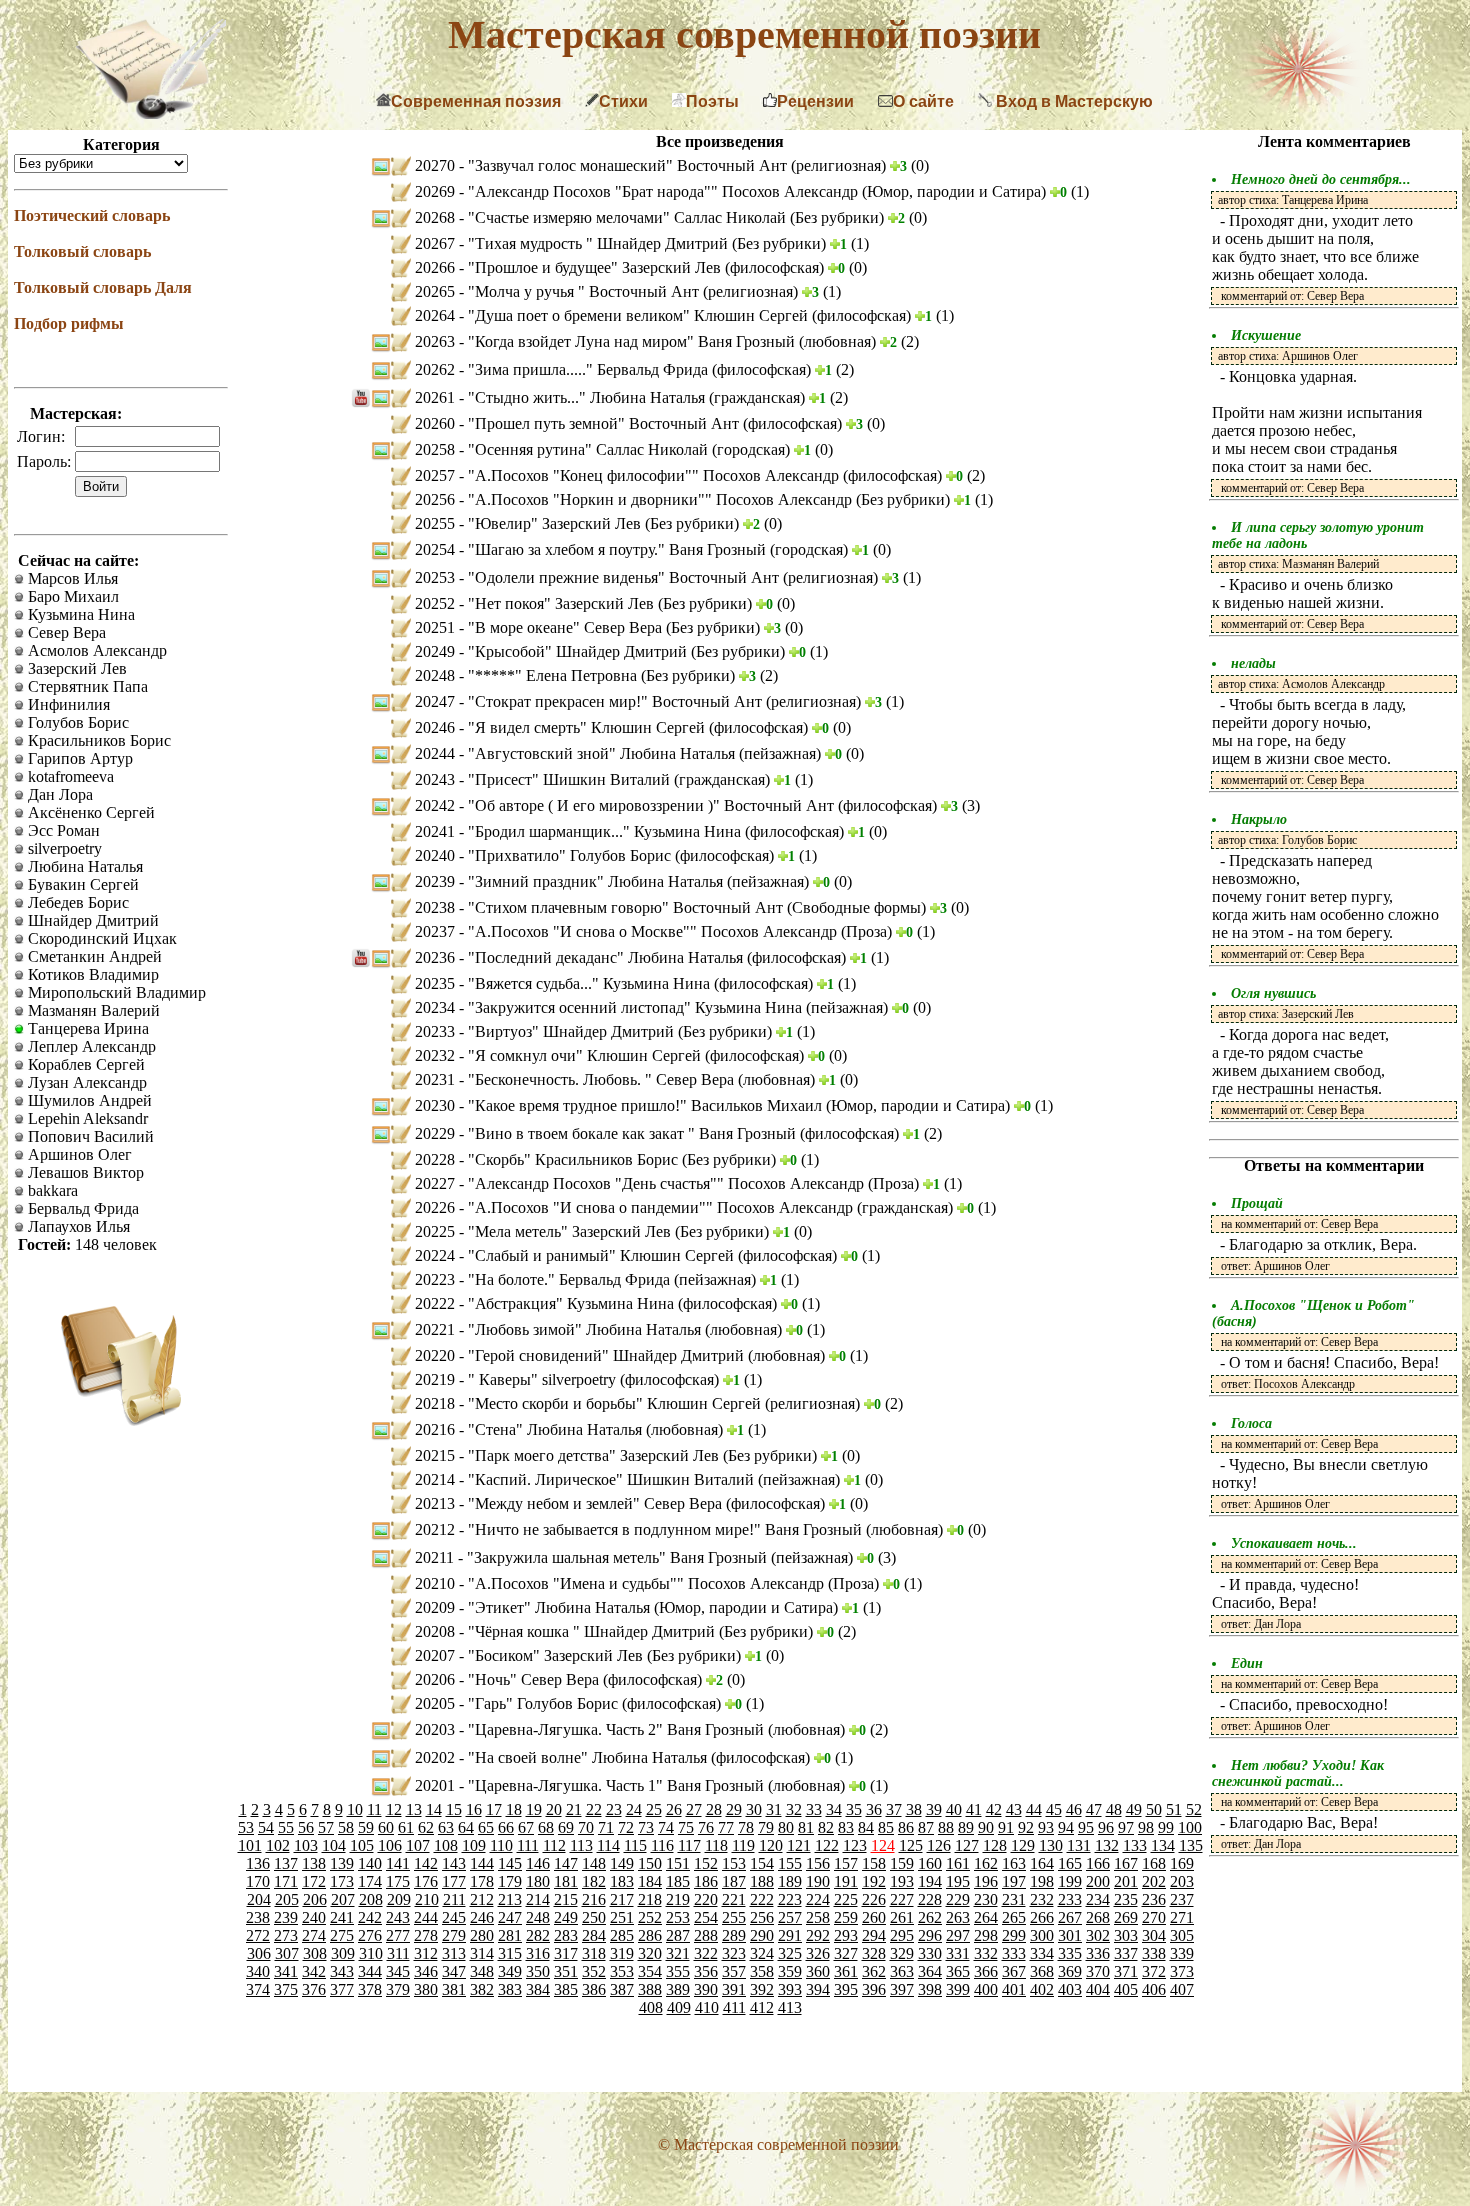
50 (1154, 1809)
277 (398, 1935)
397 (902, 1989)
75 (686, 1827)
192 (874, 1881)
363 (902, 1971)
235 (1126, 1899)
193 (902, 1881)
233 (1070, 1899)
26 (674, 1809)
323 (734, 1953)
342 (314, 1971)
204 (259, 1899)
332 (986, 1953)
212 (482, 1899)
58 (346, 1827)
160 (930, 1863)
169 (1182, 1863)
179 (510, 1881)
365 (958, 1971)
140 (370, 1863)
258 (818, 1917)
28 (714, 1809)
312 (426, 1953)
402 (1042, 1989)
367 (1014, 1971)
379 (398, 1989)
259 (846, 1917)
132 (1107, 1845)
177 (454, 1881)
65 (486, 1827)
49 (1134, 1809)
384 (538, 1989)
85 (886, 1827)
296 (930, 1935)
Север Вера (65, 632)
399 (958, 1989)
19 (534, 1809)
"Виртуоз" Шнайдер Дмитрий (573, 1031)
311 (398, 1953)
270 (1154, 1917)
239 (286, 1917)
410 (707, 2007)
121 (799, 1845)
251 (622, 1917)
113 (581, 1845)
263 (958, 1917)
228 (930, 1899)
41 (974, 1809)
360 (818, 1971)
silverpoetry (63, 848)
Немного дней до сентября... (1321, 179)
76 (706, 1827)
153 (734, 1863)
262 (930, 1917)
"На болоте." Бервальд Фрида (571, 1279)
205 (287, 1899)
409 (679, 2007)
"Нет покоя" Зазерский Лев (563, 603)
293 (846, 1935)
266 (1042, 1917)
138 (314, 1863)
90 (986, 1827)
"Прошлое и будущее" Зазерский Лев (596, 267)
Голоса (1251, 1423)
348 (482, 1971)
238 (258, 1917)
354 (650, 1971)
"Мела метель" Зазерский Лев (571, 1231)
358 (762, 1971)
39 (934, 1809)
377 (342, 1989)
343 (342, 1971)
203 (1182, 1881)
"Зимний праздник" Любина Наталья (597, 881)
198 (1042, 1881)
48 (1114, 1809)
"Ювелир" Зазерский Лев (556, 523)
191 (846, 1881)
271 (1182, 1917)
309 (343, 1953)
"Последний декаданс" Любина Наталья (607, 957)
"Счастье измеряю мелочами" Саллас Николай (629, 217)
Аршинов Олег (78, 1154)
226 (874, 1899)
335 (1070, 1953)
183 (622, 1881)
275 (342, 1935)
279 (454, 1935)
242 (370, 1917)
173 (342, 1881)
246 (482, 1917)
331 (958, 1953)
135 (1191, 1845)
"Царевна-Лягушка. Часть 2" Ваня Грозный (618, 1729)
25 (654, 1809)
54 (266, 1827)
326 (818, 1953)
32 (794, 1809)
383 (510, 1989)
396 (874, 1989)
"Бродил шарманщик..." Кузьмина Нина (606, 831)
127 (967, 1845)
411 (734, 2007)
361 (846, 1971)
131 (1079, 1845)
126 (939, 1845)
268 (1098, 1917)
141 (398, 1863)
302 (1098, 1935)
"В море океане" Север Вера (567, 627)
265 (1014, 1917)
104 (334, 1845)
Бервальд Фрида (81, 1208)
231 (1014, 1899)
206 (315, 1899)
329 (902, 1953)
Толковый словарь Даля (103, 287)
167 (1126, 1863)
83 (846, 1827)
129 (1023, 1845)
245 (454, 1917)
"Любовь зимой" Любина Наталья (586, 1329)
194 (930, 1881)
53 (246, 1827)
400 (986, 1989)
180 (538, 1881)
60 (386, 1827)
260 (874, 1917)
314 (482, 1953)
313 (454, 1953)
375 (286, 1989)
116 (662, 1845)
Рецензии (815, 101)
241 (342, 1917)
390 (706, 1989)
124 (883, 1845)
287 (678, 1935)
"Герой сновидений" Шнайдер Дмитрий (608, 1355)
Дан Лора (58, 794)
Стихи (623, 101)
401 (1014, 1989)
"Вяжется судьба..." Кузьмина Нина (591, 983)
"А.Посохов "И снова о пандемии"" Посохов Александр (662, 1207)
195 (958, 1881)
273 (286, 1935)
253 (678, 1917)
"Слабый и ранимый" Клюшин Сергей (603, 1255)
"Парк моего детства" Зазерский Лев (595, 1455)
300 (1042, 1935)
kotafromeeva (69, 776)
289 (734, 1935)
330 (930, 1953)
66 (506, 1827)
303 (1126, 1935)
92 (1026, 1827)
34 (834, 1809)
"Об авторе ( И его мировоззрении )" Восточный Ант (653, 805)
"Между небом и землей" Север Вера (597, 1503)
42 (994, 1809)
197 (1014, 1881)
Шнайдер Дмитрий (91, 920)
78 (746, 1827)
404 (1098, 1989)
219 (678, 1899)
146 (538, 1863)
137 (286, 1863)
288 (706, 1935)
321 (678, 1953)
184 (650, 1881)
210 (427, 1899)
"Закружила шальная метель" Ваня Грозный (619, 1557)
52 (1194, 1809)
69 (566, 1827)
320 (650, 1953)
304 (1154, 1935)
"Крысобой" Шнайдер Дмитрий (579, 651)
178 (482, 1881)
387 (622, 1989)
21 (574, 1809)
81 (806, 1827)
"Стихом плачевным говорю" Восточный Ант (627, 907)
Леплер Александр (90, 1046)
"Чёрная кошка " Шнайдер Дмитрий (593, 1631)
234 (1098, 1899)
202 (1154, 1881)
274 (314, 1935)
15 (454, 1809)
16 (474, 1809)
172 (314, 1881)
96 (1106, 1827)
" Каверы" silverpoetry (544, 1379)
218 (650, 1899)
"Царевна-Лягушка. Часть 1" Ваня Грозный (618, 1785)
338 (1154, 1953)
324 (762, 1953)
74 (666, 1827)
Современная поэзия (476, 101)
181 (566, 1881)
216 (594, 1899)
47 (1094, 1809)
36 (874, 1809)
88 (946, 1827)
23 (614, 1809)
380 (426, 1989)
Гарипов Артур (78, 758)
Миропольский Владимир (115, 992)
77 (726, 1827)
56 (306, 1827)
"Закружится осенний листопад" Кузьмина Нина (637, 1007)
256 (762, 1917)
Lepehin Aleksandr (86, 1118)
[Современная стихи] (151, 113)
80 (786, 1827)
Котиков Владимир (91, 974)
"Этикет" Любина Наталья (561, 1607)
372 (1154, 1971)
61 (406, 1827)
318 (594, 1953)
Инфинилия (67, 704)
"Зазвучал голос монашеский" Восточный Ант (629, 165)
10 (355, 1809)
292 (818, 1935)
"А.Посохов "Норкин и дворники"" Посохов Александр (662, 499)
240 (314, 1917)
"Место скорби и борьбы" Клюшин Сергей (616, 1403)
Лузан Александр (85, 1082)
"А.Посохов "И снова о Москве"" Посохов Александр (654, 931)
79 (766, 1827)
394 (818, 1989)
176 (426, 1881)
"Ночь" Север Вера (535, 1679)
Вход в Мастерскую (1072, 101)
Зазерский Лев (75, 668)
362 (874, 1971)
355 (678, 1971)
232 (1042, 1899)
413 (790, 2007)
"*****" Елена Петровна (554, 675)
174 (370, 1881)
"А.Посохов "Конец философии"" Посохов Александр (655, 475)
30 (754, 1809)
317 (566, 1953)
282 (538, 1935)
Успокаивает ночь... (1294, 1543)
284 (594, 1935)
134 (1163, 1845)
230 (986, 1899)
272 (258, 1935)
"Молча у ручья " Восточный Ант (585, 291)
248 (538, 1917)
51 (1174, 1809)
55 (286, 1827)
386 (594, 1989)
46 (1074, 1809)
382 (482, 1989)
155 (790, 1863)
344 (370, 1971)
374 (258, 1989)
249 (566, 1917)
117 (689, 1845)
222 (762, 1899)
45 (1054, 1809)
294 (874, 1935)
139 (342, 1863)
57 (326, 1827)
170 (258, 1881)
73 (646, 1827)
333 (1014, 1953)
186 (706, 1881)
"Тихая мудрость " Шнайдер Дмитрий (600, 243)
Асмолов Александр (95, 650)
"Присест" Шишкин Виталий (571, 779)
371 (1126, 1971)
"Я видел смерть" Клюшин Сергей (588, 727)
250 (594, 1917)
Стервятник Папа (86, 686)
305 (1182, 1935)
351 (566, 1971)
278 (426, 1935)
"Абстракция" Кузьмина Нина (573, 1303)
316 (538, 1953)
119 (743, 1845)
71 (606, 1827)
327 (846, 1953)
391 (734, 1989)
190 (818, 1881)
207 (343, 1899)
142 (426, 1863)
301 (1070, 1935)
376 (314, 1989)
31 (774, 1809)
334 (1042, 1953)
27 (694, 1809)
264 (986, 1917)
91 (1006, 1827)
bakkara (51, 1190)
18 (514, 1809)
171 (286, 1881)
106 (390, 1845)
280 (482, 1935)
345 (398, 1971)
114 (608, 1845)
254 (706, 1917)
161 (958, 1863)
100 (1190, 1827)
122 (827, 1845)
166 (1098, 1863)
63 (446, 1827)
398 (930, 1989)
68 (546, 1827)
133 (1135, 1845)
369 (1070, 1971)
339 (1182, 1953)
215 (566, 1899)
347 (454, 1971)
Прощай (1257, 1203)
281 (510, 1935)
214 (538, 1899)
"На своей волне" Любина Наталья (589, 1757)
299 (1014, 1935)
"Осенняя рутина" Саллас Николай (590, 449)
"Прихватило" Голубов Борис (571, 855)
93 (1046, 1827)
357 (734, 1971)
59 (366, 1827)
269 (1126, 1917)
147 (566, 1863)
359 (790, 1971)
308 (315, 1953)
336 (1098, 1953)
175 (398, 1881)
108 (446, 1845)
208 (371, 1899)
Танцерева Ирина (86, 1028)
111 (528, 1845)
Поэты (712, 101)
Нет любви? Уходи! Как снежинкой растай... (1298, 1773)
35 (854, 1809)
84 (866, 1827)
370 (1098, 1971)
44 (1034, 1809)
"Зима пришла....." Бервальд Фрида (590, 369)
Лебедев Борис (76, 902)
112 (554, 1845)
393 (790, 1989)
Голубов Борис (76, 722)
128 (995, 1845)
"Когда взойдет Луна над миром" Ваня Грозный (633, 341)
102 (278, 1845)
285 (622, 1935)
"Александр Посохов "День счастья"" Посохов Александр (668, 1183)
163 (1014, 1863)
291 (790, 1935)
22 (594, 1809)
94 (1066, 1827)
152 (706, 1863)
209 (399, 1899)
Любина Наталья (83, 866)
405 (1126, 1989)
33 (814, 1809)
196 (986, 1881)
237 (1182, 1899)
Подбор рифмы (69, 323)
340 (258, 1971)
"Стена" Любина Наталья (557, 1429)
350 (538, 1971)
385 (566, 1989)
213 (510, 1899)
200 (1098, 1881)
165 (1070, 1863)
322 (706, 1953)
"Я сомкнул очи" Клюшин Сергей (586, 1055)
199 (1070, 1881)
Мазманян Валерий (92, 1010)
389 (678, 1989)
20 (554, 1809)
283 (566, 1935)
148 (594, 1863)
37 (894, 1809)
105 (362, 1845)
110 (501, 1845)
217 (622, 1899)
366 (986, 1971)
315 (510, 1953)
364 (930, 1971)
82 (826, 1827)
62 (426, 1827)
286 (650, 1935)
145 (510, 1863)
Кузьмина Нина (79, 614)
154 (762, 1863)
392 (762, 1989)
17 (494, 1809)
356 (706, 1971)
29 (734, 1809)
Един (1247, 1663)
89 (966, 1827)
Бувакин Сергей (81, 884)
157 (846, 1863)
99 (1166, 1827)
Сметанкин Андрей (93, 956)
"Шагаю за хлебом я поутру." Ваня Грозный (619, 549)
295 (902, 1935)
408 (651, 2007)
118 (716, 1845)
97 (1126, 1827)
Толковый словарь (82, 251)
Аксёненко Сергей (89, 812)
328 (874, 1953)
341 (286, 1971)
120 (771, 1845)
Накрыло (1259, 819)
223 (790, 1899)
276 (370, 1935)
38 (914, 1809)
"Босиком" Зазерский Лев (557, 1655)
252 (650, 1917)
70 (586, 1827)
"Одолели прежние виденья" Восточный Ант (625, 577)
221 (734, 1899)
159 (902, 1863)
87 (926, 1827)
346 (426, 1971)
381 (454, 1989)
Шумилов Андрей (88, 1100)
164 (1042, 1863)
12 (394, 1809)
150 (650, 1863)
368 (1042, 1971)
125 (911, 1845)
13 (414, 1809)
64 (466, 1827)
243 (398, 1917)
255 (734, 1917)
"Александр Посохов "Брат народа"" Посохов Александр (665, 191)
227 (902, 1899)
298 (986, 1935)
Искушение (1266, 335)
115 (635, 1845)
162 (986, 1863)
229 (958, 1899)
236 (1154, 1899)
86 (906, 1827)
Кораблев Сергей (84, 1064)
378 (370, 1989)
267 (1070, 1917)
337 (1126, 1953)
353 (622, 1971)
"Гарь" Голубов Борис (545, 1703)
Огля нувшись (1273, 993)
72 (626, 1827)
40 (954, 1809)
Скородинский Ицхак (100, 938)
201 (1126, 1881)
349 (510, 1971)
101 (250, 1845)
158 (874, 1863)
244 (426, 1917)
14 (434, 1809)
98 (1146, 1827)
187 (734, 1881)
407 (1182, 1989)
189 (790, 1881)
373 (1182, 1971)
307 (287, 1953)
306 (259, 1953)
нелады (1253, 663)
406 (1154, 1989)
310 (371, 1953)
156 (818, 1863)
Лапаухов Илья (77, 1226)
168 (1154, 1863)
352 (594, 1971)
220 (706, 1899)
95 (1086, 1827)
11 (374, 1809)
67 (526, 1827)
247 (510, 1917)
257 (790, 1917)
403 (1070, 1989)
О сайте (923, 101)
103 (306, 1845)
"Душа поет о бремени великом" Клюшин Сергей (640, 315)
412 (762, 2007)
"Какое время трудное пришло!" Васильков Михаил (647, 1105)
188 (762, 1881)
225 (846, 1899)
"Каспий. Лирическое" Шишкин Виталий (613, 1479)
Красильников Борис (97, 740)
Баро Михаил (71, 596)
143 (454, 1863)
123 (855, 1845)
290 (762, 1935)
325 (790, 1953)
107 (418, 1845)
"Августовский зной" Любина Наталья (603, 753)
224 (818, 1899)
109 (474, 1845)
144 (482, 1863)
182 (594, 1881)
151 (678, 1863)
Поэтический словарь (92, 215)
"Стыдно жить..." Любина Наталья (588, 397)
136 (258, 1863)
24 (634, 1809)
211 (454, 1899)
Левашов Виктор (84, 1172)
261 (902, 1917)
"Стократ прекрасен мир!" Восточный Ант (617, 701)
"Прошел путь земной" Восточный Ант (605, 423)
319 (622, 1953)
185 (678, 1881)
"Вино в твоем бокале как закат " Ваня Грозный (634, 1133)
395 (846, 1989)
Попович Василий (89, 1136)
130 (1051, 1845)
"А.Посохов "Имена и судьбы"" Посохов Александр (648, 1583)
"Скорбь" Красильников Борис (575, 1159)
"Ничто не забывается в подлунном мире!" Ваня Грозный (667, 1529)
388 (650, 1989)
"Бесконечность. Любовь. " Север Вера (603, 1079)
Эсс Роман (62, 830)
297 (958, 1935)
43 (1014, 1809)
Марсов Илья (71, 578)
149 (622, 1863)
